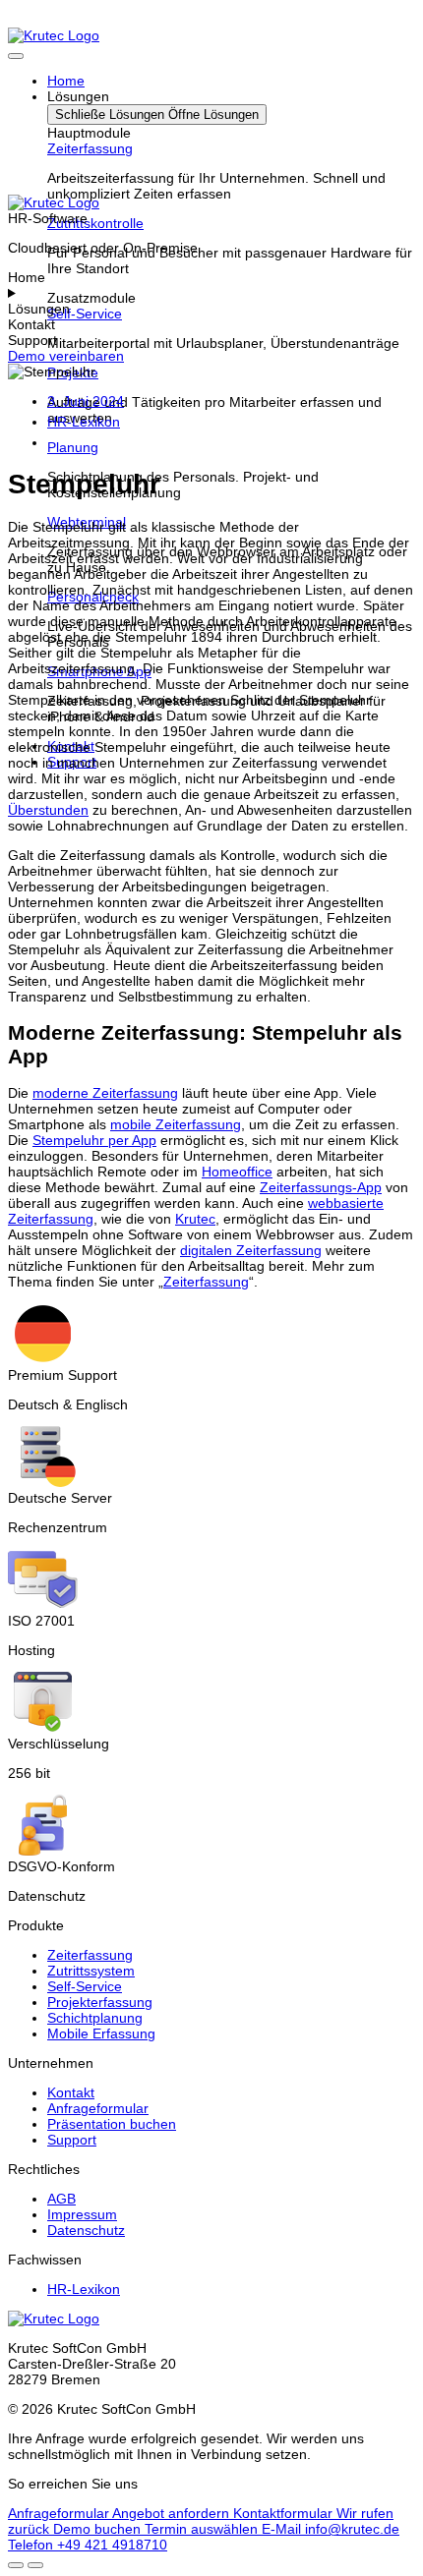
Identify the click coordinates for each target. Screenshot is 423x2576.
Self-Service (85, 314)
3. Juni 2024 (86, 401)
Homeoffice (237, 1172)
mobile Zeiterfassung (176, 1124)
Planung (73, 447)
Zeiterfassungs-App (321, 1187)
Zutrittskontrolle (95, 223)
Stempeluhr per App (94, 1140)
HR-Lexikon (84, 422)
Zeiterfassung (90, 148)
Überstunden (48, 810)
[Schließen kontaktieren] (35, 2565)
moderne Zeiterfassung (105, 1093)
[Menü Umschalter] (16, 56)
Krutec (195, 1219)
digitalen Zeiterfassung (251, 1250)
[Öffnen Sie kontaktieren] (16, 2565)
